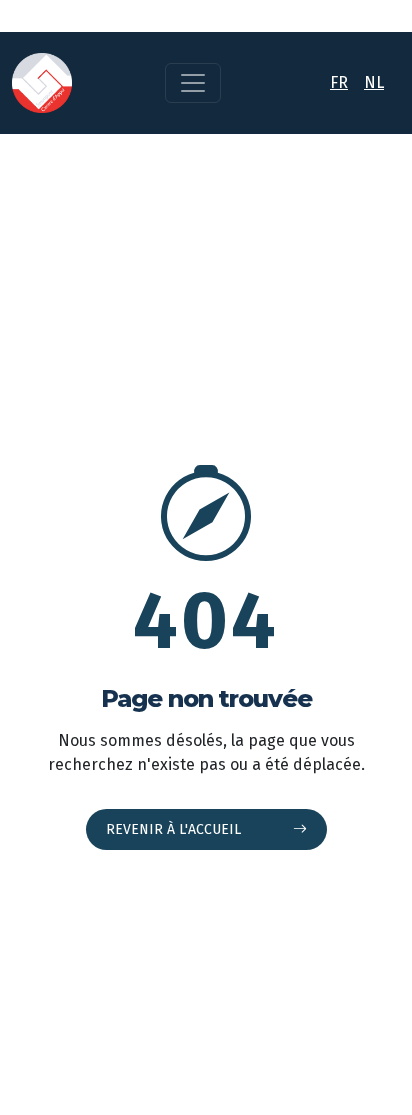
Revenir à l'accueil (175, 829)
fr (339, 82)
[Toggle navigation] (193, 83)
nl (374, 82)
